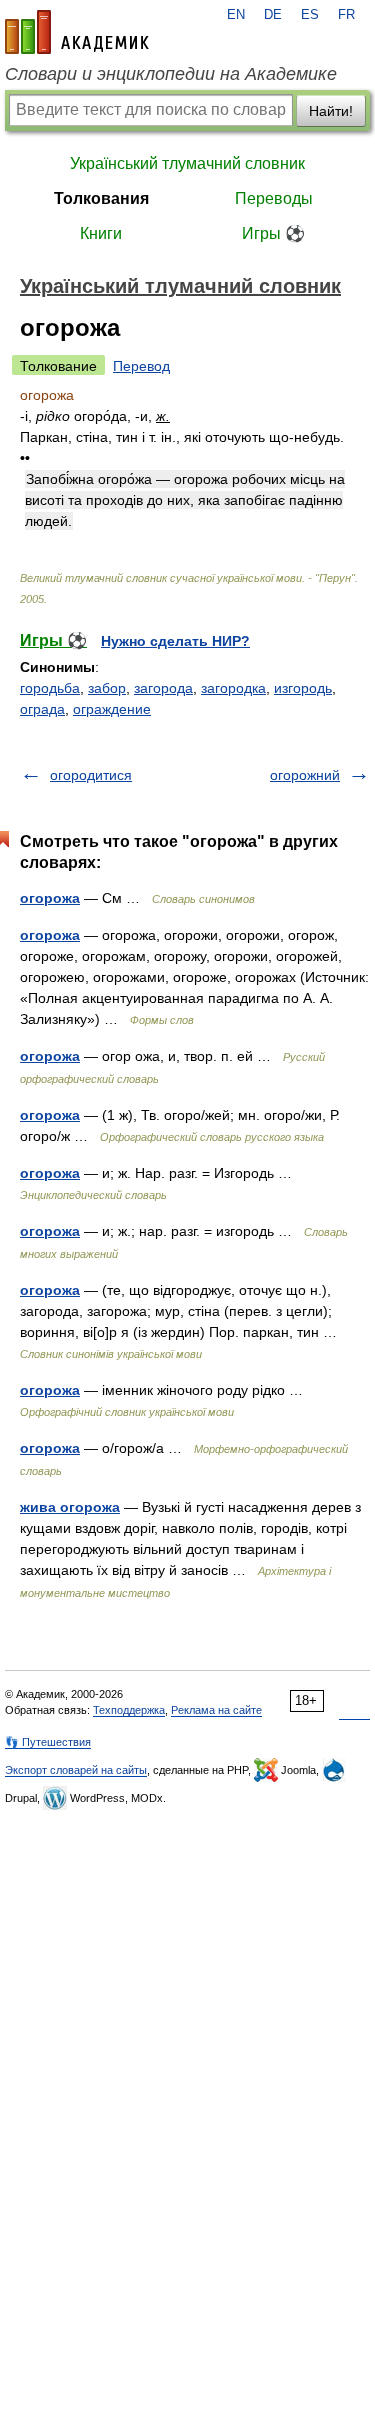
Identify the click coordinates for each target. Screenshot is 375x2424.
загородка (233, 688)
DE (273, 15)
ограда (42, 709)
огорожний (305, 775)
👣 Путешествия (48, 1742)
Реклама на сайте (216, 1710)
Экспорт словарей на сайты (76, 1770)
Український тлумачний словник (187, 163)
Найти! (331, 111)
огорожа (50, 898)
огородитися (91, 775)
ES (310, 15)
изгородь (303, 688)
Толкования (101, 198)
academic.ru (77, 32)
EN (236, 15)
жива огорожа (70, 1507)
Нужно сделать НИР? (175, 641)
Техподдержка (129, 1710)
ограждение (112, 709)
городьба (50, 688)
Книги (101, 233)
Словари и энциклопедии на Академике (171, 74)
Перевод (141, 366)
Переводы (274, 198)
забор (107, 688)
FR (346, 15)
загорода (163, 688)
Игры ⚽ (273, 233)
